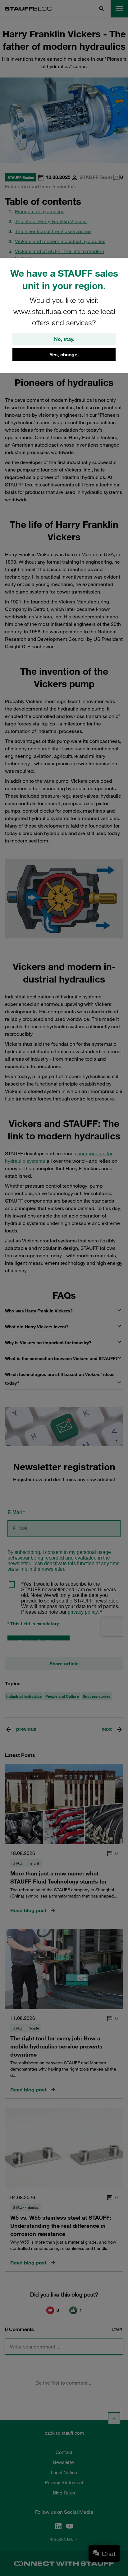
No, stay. (64, 339)
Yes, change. (64, 354)
